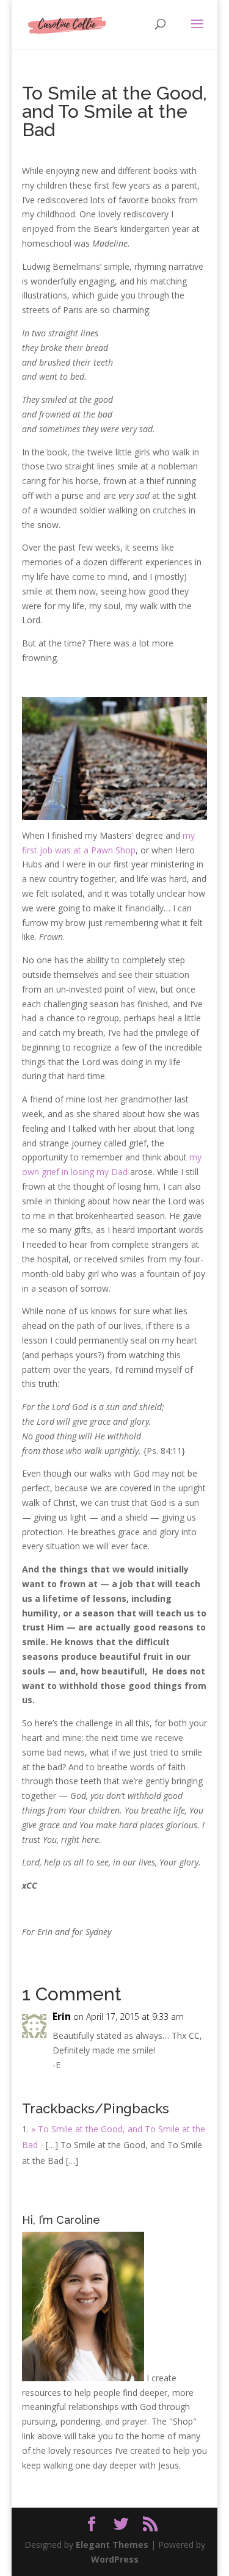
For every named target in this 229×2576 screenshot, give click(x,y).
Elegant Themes (112, 2545)
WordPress (115, 2559)
